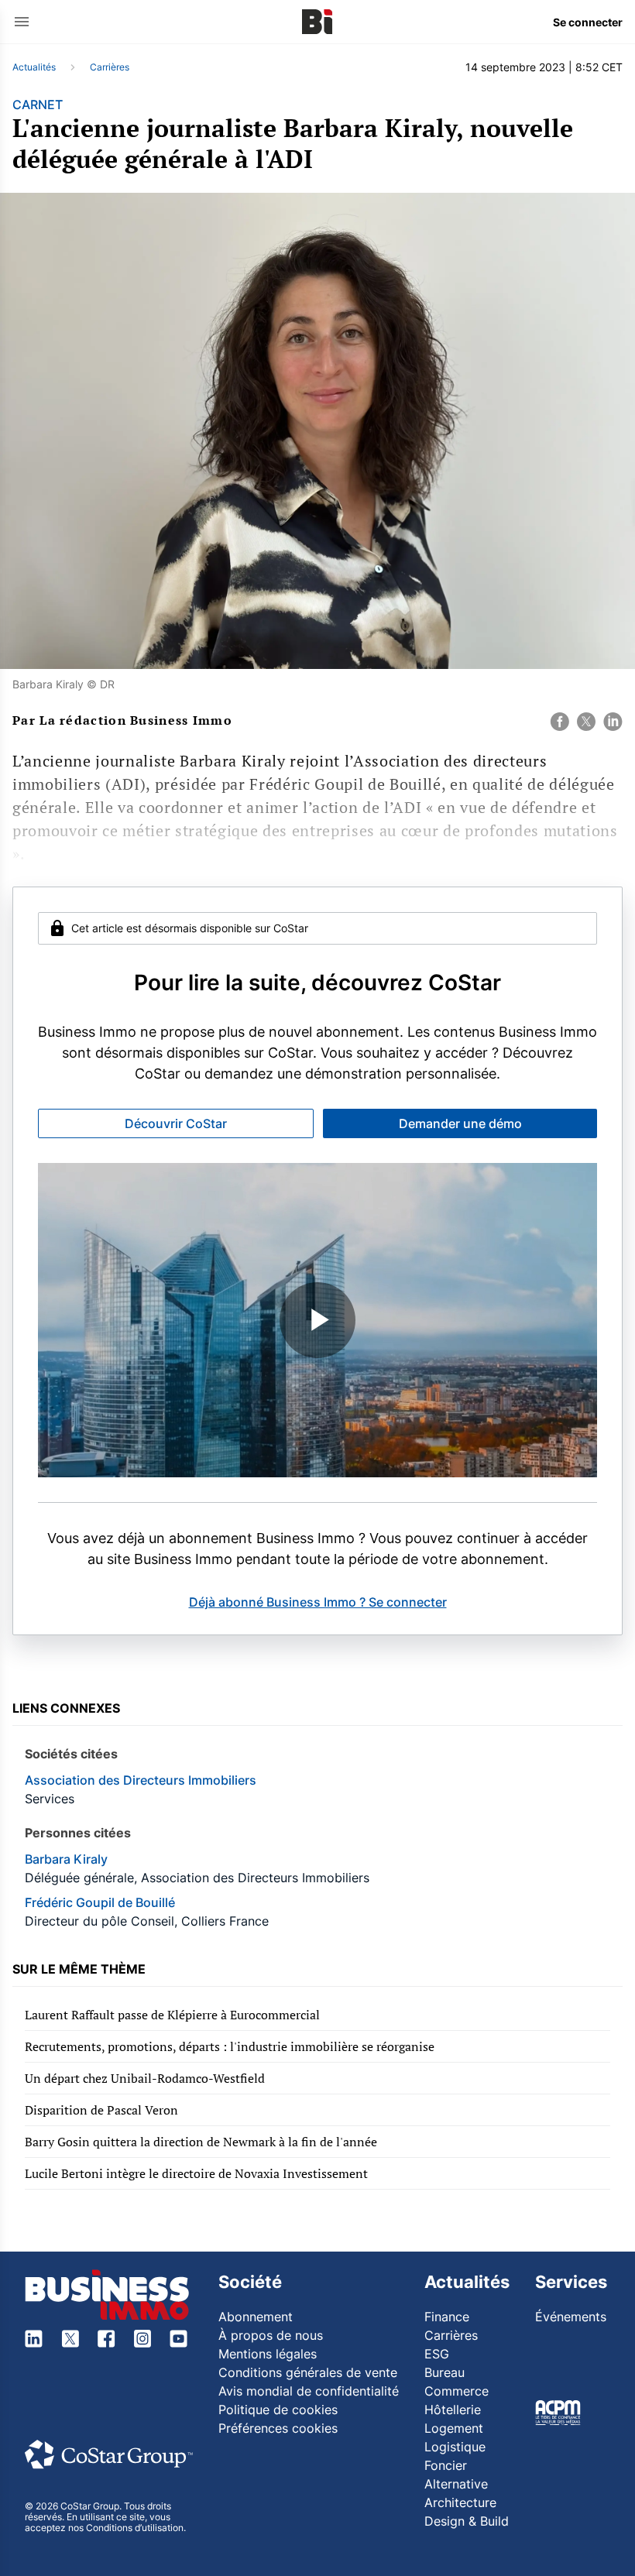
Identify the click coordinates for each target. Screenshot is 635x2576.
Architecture (460, 2502)
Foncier (446, 2465)
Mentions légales (268, 2354)
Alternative (456, 2484)
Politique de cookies (278, 2410)
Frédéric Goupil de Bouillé (100, 1902)
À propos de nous (271, 2335)
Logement (454, 2428)
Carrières (110, 67)
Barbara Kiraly (66, 1859)
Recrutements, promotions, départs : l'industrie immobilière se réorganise (230, 2046)
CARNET (38, 105)
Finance (447, 2317)
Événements (571, 2317)
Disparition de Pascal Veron (101, 2110)
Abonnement (256, 2317)
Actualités (34, 67)
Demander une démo (460, 1123)
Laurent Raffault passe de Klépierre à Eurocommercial (172, 2015)
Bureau (444, 2372)
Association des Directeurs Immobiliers (141, 1780)
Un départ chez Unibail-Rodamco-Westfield (145, 2078)
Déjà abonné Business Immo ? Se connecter (318, 1602)
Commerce (457, 2391)
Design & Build (467, 2521)
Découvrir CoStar (176, 1123)
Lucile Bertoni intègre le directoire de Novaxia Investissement (196, 2173)
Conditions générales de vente (308, 2372)
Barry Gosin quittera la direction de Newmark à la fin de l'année (201, 2142)
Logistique (455, 2447)
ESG (437, 2354)
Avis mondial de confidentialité (309, 2391)
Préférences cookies (278, 2428)
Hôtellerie (453, 2410)
